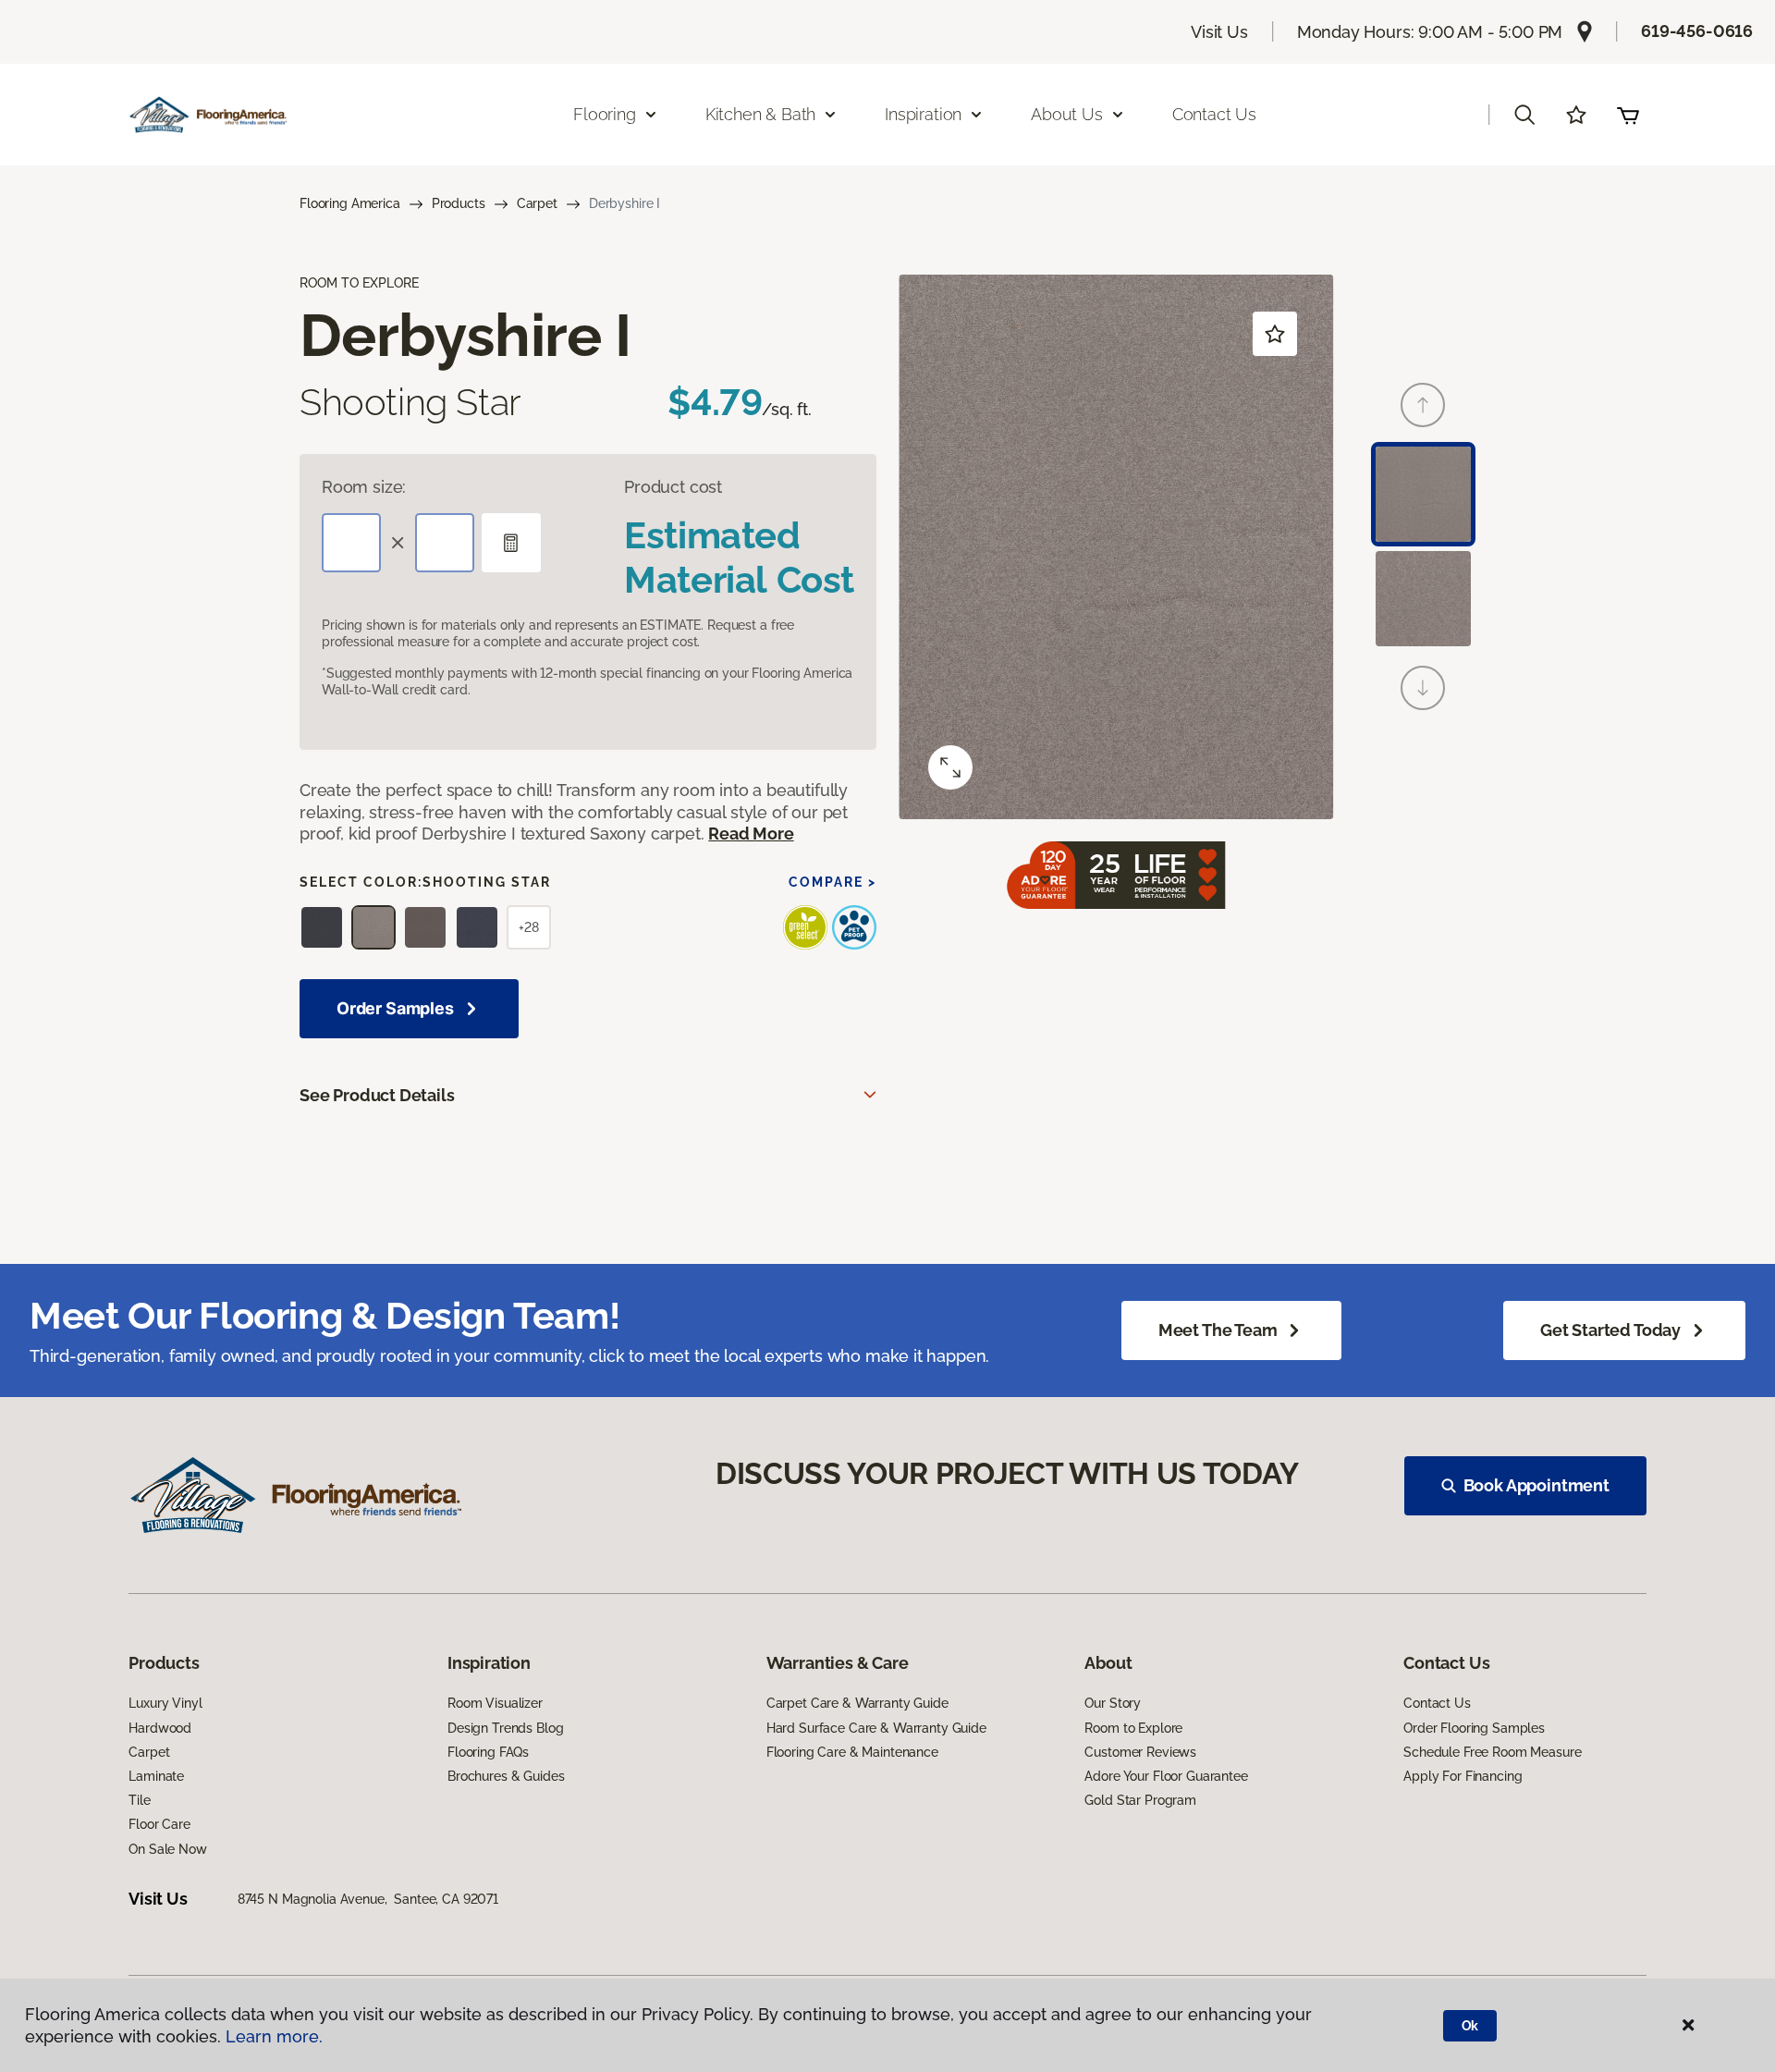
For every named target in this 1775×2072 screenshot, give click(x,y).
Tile (139, 1800)
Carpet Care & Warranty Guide (857, 1703)
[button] (1524, 115)
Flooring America (350, 203)
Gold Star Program (1140, 1800)
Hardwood (160, 1728)
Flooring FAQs (488, 1752)
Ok (1470, 2026)
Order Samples (395, 1008)
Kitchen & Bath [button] (760, 114)
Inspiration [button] (923, 114)
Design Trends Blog (505, 1728)
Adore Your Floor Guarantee (1166, 1776)
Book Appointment (1536, 1485)
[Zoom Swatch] (950, 767)
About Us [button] (1067, 114)
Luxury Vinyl (165, 1703)
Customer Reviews (1140, 1752)
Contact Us (1214, 114)
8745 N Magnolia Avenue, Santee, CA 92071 (368, 1899)
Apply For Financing (1463, 1776)
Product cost (673, 487)
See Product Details (377, 1095)
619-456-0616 (1697, 31)
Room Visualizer (495, 1703)
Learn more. (274, 2036)
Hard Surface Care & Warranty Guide (876, 1728)
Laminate (156, 1776)
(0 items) (1628, 115)
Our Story (1113, 1703)
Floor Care (159, 1824)
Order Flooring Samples (1474, 1728)
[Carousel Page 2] (1423, 599)
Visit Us (1219, 32)
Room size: (364, 487)
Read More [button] (751, 834)
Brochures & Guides (506, 1776)
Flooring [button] (605, 114)
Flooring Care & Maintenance (852, 1752)
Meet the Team (1218, 1330)
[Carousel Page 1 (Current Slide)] (1423, 494)
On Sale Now (167, 1849)
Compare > (832, 882)
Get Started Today (1610, 1330)
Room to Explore (1133, 1728)
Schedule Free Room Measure (1492, 1752)
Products (459, 203)
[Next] (1423, 688)
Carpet (537, 203)
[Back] (1423, 405)
